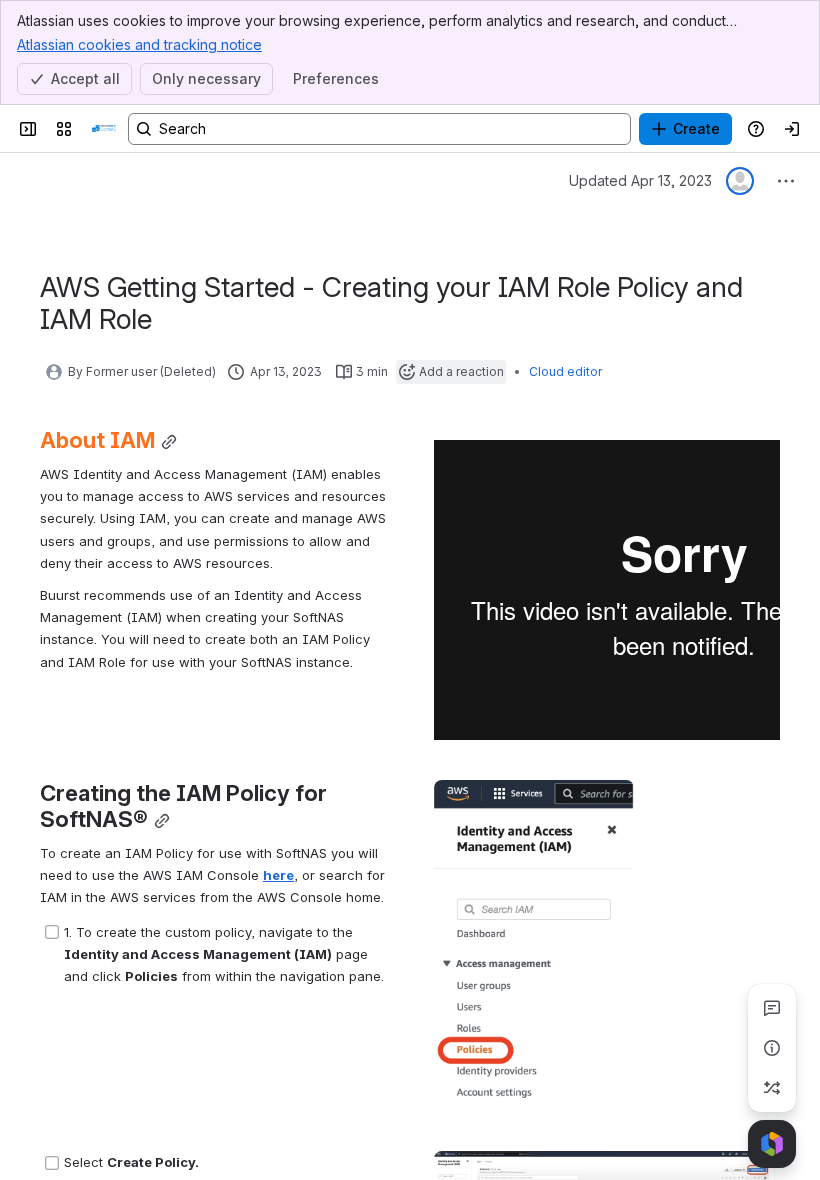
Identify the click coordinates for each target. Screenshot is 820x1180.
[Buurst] (104, 129)
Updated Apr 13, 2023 (640, 180)
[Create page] (772, 1088)
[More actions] (786, 181)
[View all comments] (772, 1008)
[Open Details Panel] (772, 1048)
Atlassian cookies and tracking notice (139, 44)
